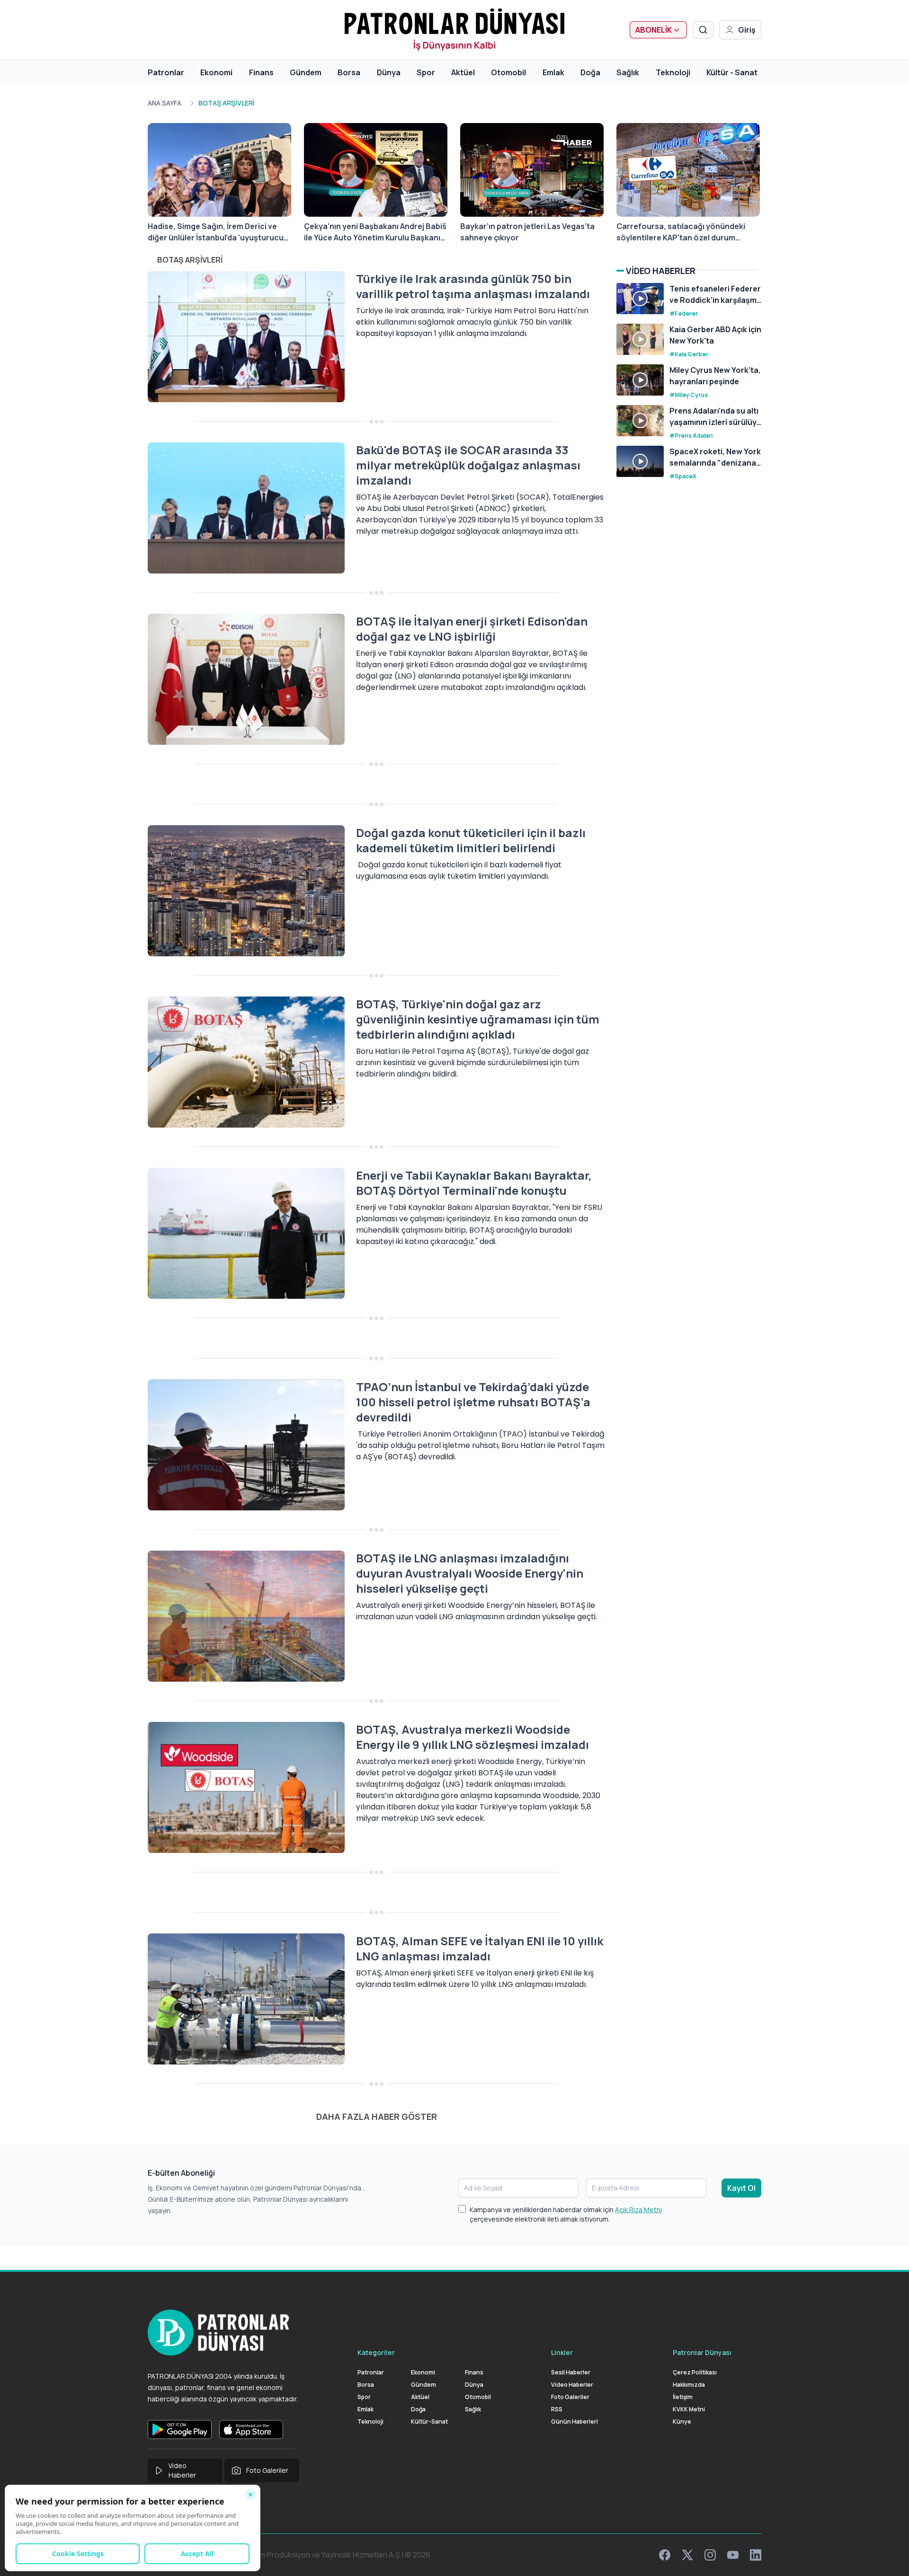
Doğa (590, 72)
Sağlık (628, 72)
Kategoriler (376, 2352)
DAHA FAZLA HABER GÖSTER (377, 2117)
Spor (426, 72)
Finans (261, 72)
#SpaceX (683, 476)
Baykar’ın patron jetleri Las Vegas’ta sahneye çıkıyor (527, 232)
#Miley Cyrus (689, 395)
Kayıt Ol (741, 2188)
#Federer (684, 313)
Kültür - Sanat (732, 72)
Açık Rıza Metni (638, 2210)
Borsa (349, 72)
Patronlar (166, 72)
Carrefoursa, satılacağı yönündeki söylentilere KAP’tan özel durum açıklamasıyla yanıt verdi (681, 232)
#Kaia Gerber (689, 354)
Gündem (306, 72)
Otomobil (508, 72)
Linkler (562, 2352)
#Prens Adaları (691, 436)
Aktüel (463, 72)
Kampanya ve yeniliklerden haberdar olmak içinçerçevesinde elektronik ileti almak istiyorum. (566, 2214)
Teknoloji (673, 72)
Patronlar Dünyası (702, 2352)
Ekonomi (216, 72)
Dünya (389, 72)
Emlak (553, 72)
